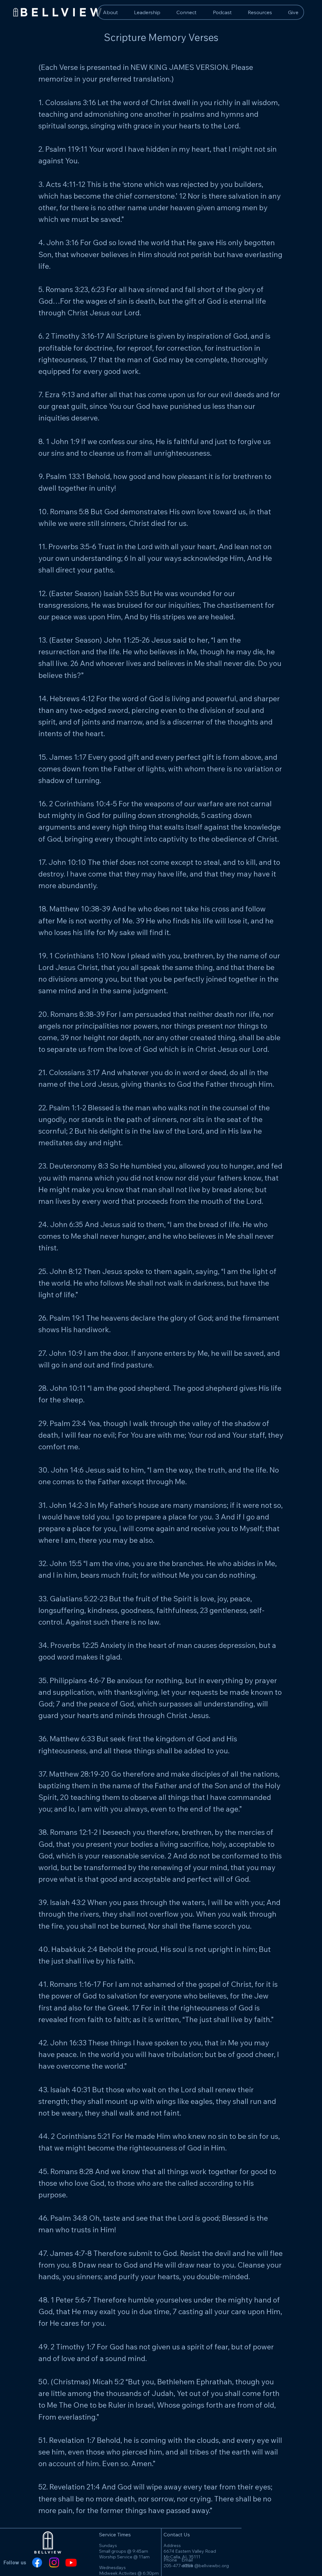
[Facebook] (37, 2562)
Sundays (108, 2545)
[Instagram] (54, 2562)
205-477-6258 (178, 2566)
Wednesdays (112, 2568)
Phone (170, 2560)
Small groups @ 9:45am (124, 2551)
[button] (260, 12)
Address (172, 2545)
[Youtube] (71, 2562)
